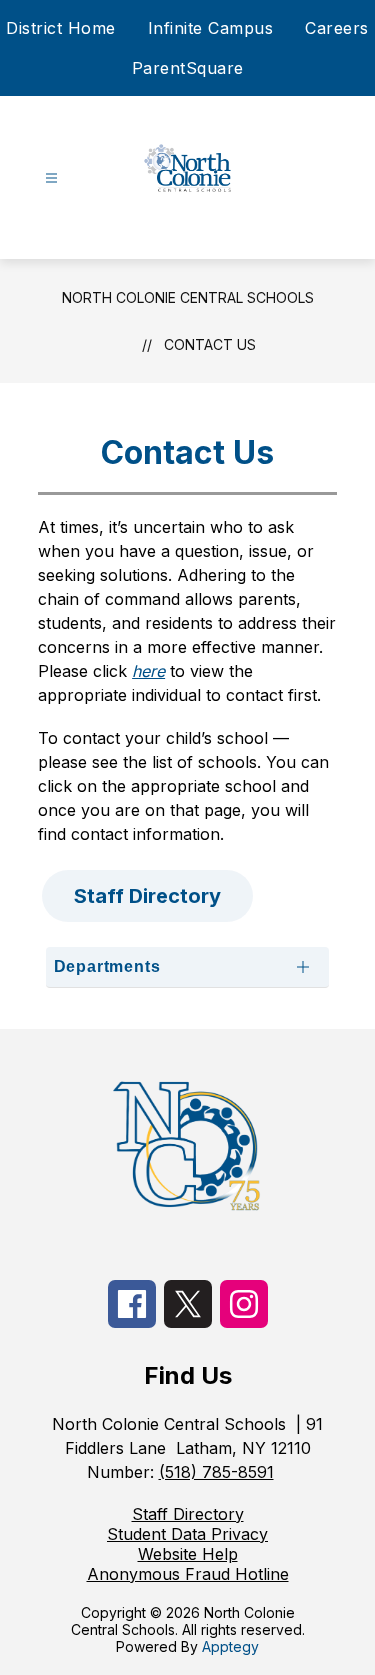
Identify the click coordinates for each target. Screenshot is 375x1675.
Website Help (188, 1554)
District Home (61, 28)
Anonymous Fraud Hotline (188, 1574)
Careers (337, 28)
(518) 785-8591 (216, 1472)
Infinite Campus (211, 28)
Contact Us (210, 344)
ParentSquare (188, 68)
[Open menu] (51, 178)
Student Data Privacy (187, 1534)
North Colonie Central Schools (188, 297)
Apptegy (230, 1646)
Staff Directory (188, 1514)
